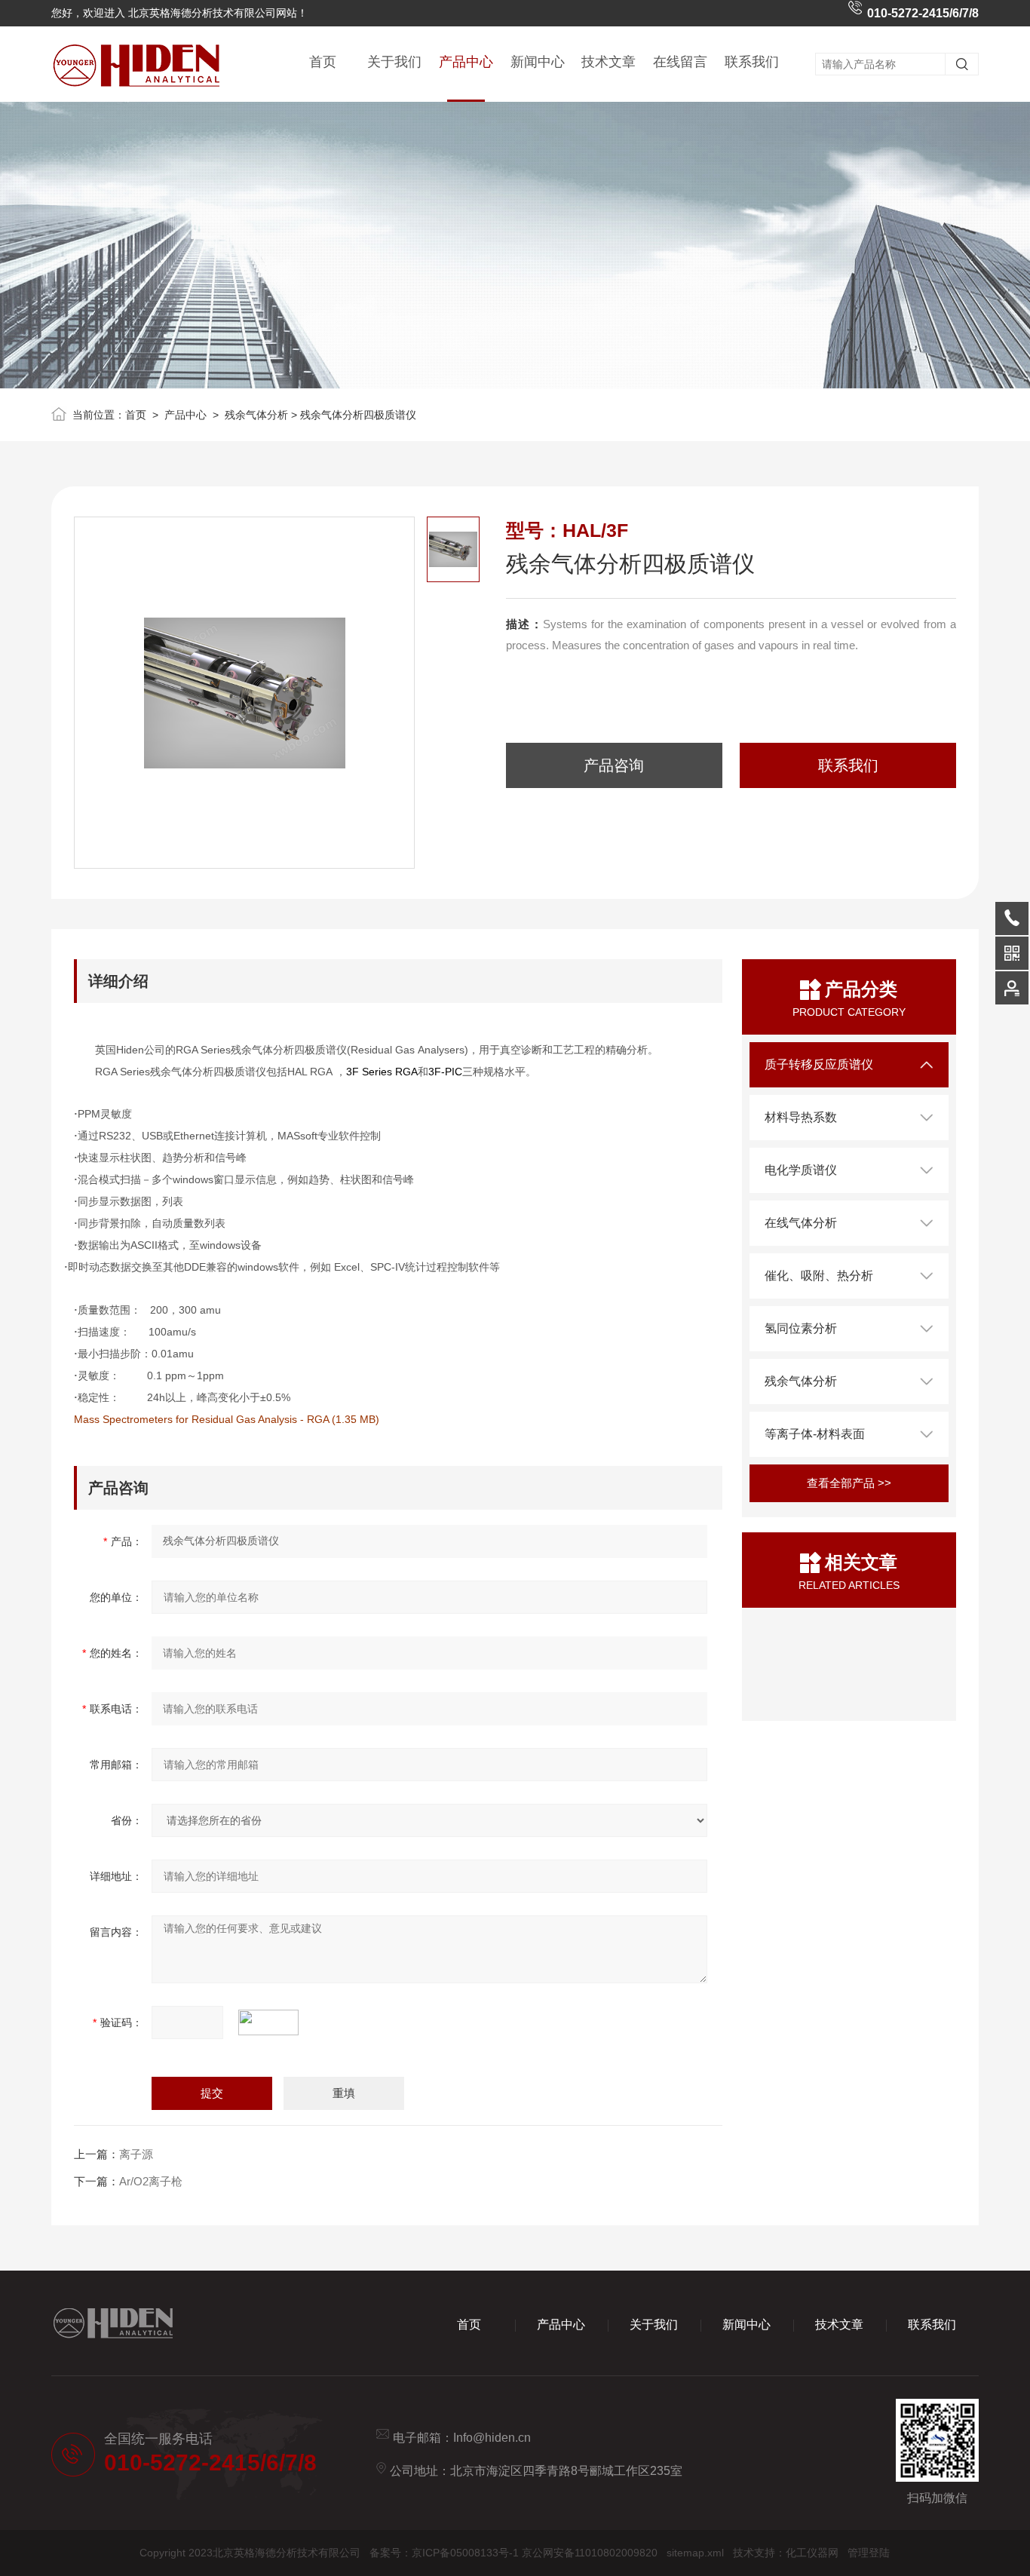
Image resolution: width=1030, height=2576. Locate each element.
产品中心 (466, 62)
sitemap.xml (695, 2553)
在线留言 (680, 62)
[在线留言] (1012, 988)
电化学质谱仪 (801, 1170)
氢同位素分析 (801, 1328)
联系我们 (752, 62)
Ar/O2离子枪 (151, 2181)
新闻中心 (538, 62)
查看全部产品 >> (849, 1483)
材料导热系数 (801, 1117)
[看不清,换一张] (276, 2022)
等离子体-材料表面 (815, 1434)
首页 (323, 62)
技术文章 (608, 62)
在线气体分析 (801, 1223)
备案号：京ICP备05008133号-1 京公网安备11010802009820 (513, 2553)
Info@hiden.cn (492, 2438)
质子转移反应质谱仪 (819, 1064)
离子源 (136, 2154)
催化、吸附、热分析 (819, 1276)
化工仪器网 (812, 2553)
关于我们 (394, 62)
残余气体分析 (256, 415)
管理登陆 (869, 2553)
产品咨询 (614, 765)
